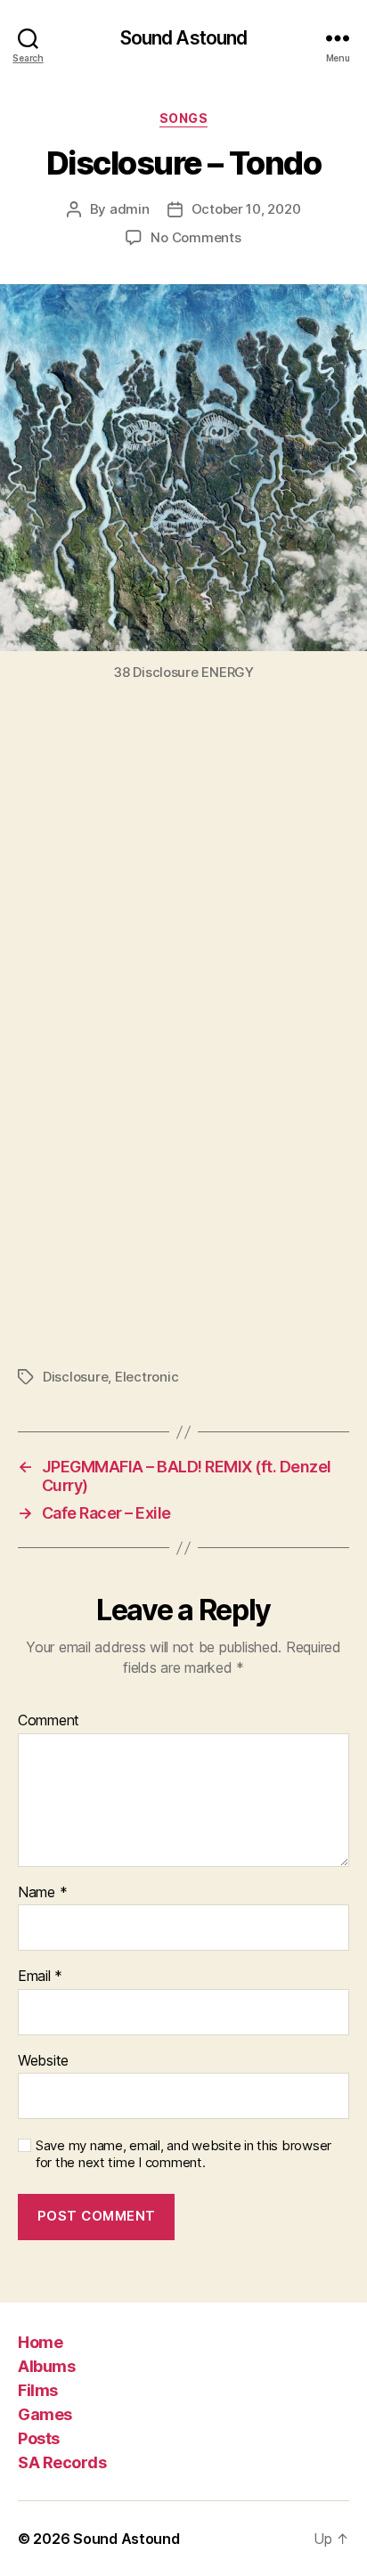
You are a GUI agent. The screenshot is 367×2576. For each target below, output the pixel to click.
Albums (46, 2366)
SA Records (62, 2462)
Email (40, 1977)
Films (38, 2390)
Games (45, 2414)
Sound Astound (184, 38)
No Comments (196, 237)
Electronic (147, 1377)
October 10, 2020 (246, 209)
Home (40, 2342)
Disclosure (75, 1377)
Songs (184, 118)
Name (42, 1893)
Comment (49, 1721)
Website (43, 2061)
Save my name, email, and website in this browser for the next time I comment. (183, 2154)
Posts (39, 2438)
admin (130, 209)
